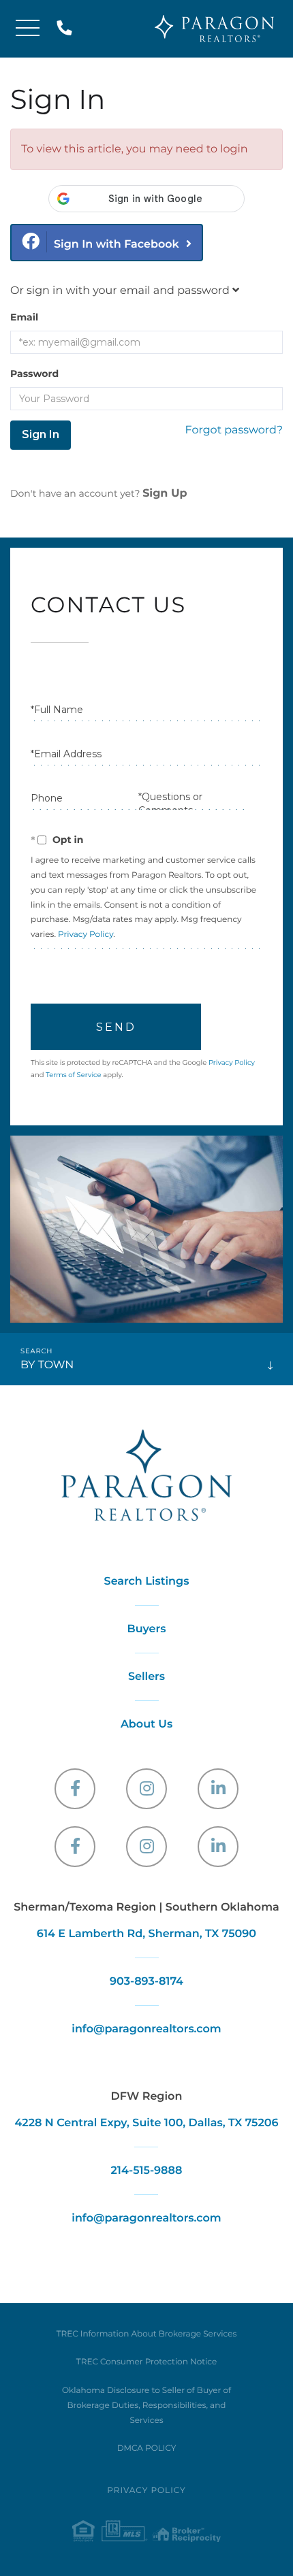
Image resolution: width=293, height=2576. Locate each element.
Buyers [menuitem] (147, 1629)
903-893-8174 (146, 1982)
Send (116, 1027)
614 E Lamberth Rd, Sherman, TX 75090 (146, 1934)
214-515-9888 (67, 29)
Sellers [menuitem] (146, 1677)
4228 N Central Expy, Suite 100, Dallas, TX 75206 (146, 2123)
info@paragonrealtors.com (146, 2029)
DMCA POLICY (147, 2448)
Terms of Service (74, 1075)
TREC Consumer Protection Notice (146, 2362)
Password (34, 374)
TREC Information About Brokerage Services (147, 2334)
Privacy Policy (86, 935)
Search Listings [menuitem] (147, 1582)
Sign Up (165, 494)
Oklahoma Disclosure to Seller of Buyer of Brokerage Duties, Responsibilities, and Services (146, 2406)
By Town (47, 1365)
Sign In (41, 434)
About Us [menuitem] (146, 1724)
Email (24, 317)
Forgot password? (234, 430)
